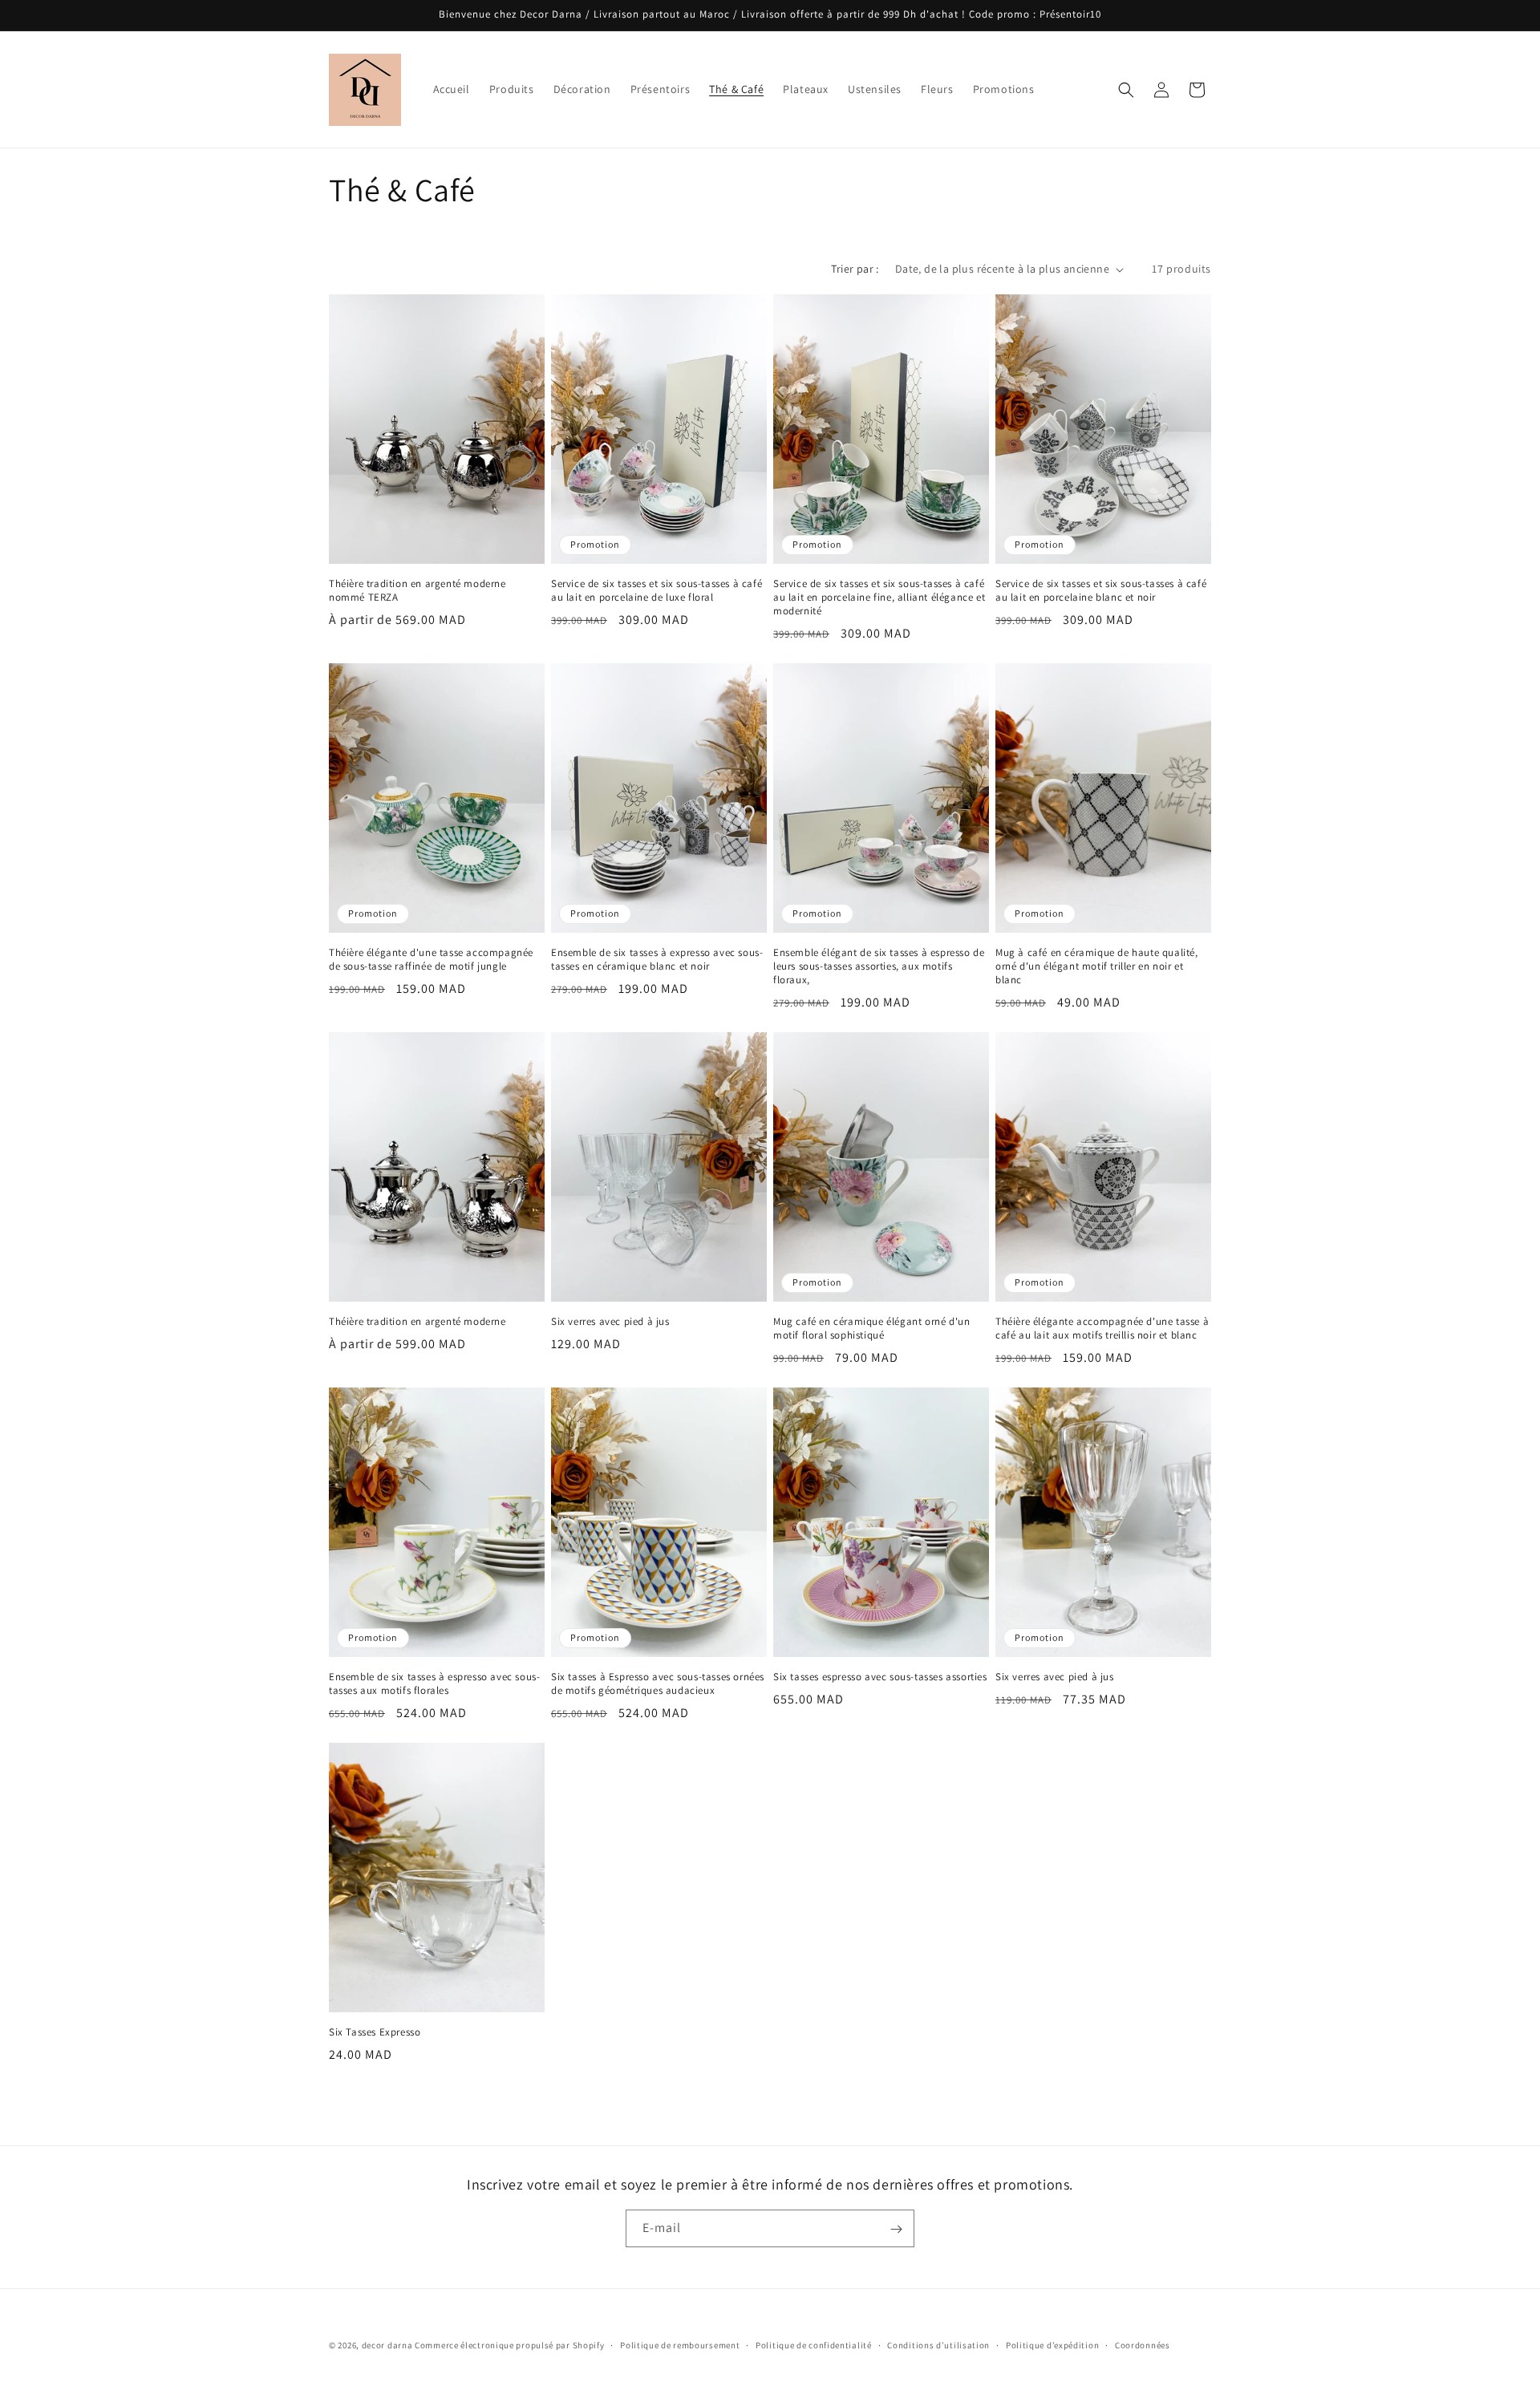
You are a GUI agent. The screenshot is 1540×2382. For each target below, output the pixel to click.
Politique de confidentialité (814, 2344)
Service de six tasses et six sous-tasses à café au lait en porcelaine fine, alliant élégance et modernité (879, 598)
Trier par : (855, 269)
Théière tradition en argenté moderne (417, 1322)
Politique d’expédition (1052, 2344)
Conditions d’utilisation (938, 2344)
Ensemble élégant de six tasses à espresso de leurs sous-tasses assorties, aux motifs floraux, (879, 966)
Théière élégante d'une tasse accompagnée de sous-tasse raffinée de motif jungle (431, 960)
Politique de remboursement (680, 2344)
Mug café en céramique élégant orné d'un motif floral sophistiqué (871, 1329)
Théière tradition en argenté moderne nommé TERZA (417, 591)
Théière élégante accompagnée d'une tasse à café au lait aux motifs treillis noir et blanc (1102, 1329)
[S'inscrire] (896, 2229)
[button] (1126, 90)
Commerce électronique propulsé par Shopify (509, 2345)
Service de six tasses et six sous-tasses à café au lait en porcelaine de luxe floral (657, 591)
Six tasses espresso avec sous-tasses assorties (880, 1677)
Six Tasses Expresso (375, 2032)
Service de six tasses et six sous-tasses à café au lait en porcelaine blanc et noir (1101, 591)
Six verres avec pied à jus (610, 1322)
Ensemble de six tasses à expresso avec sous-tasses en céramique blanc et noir (657, 960)
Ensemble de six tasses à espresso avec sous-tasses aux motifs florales (434, 1684)
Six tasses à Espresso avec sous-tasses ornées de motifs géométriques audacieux (658, 1684)
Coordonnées (1143, 2344)
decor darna (387, 2345)
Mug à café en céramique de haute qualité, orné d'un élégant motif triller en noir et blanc (1097, 966)
